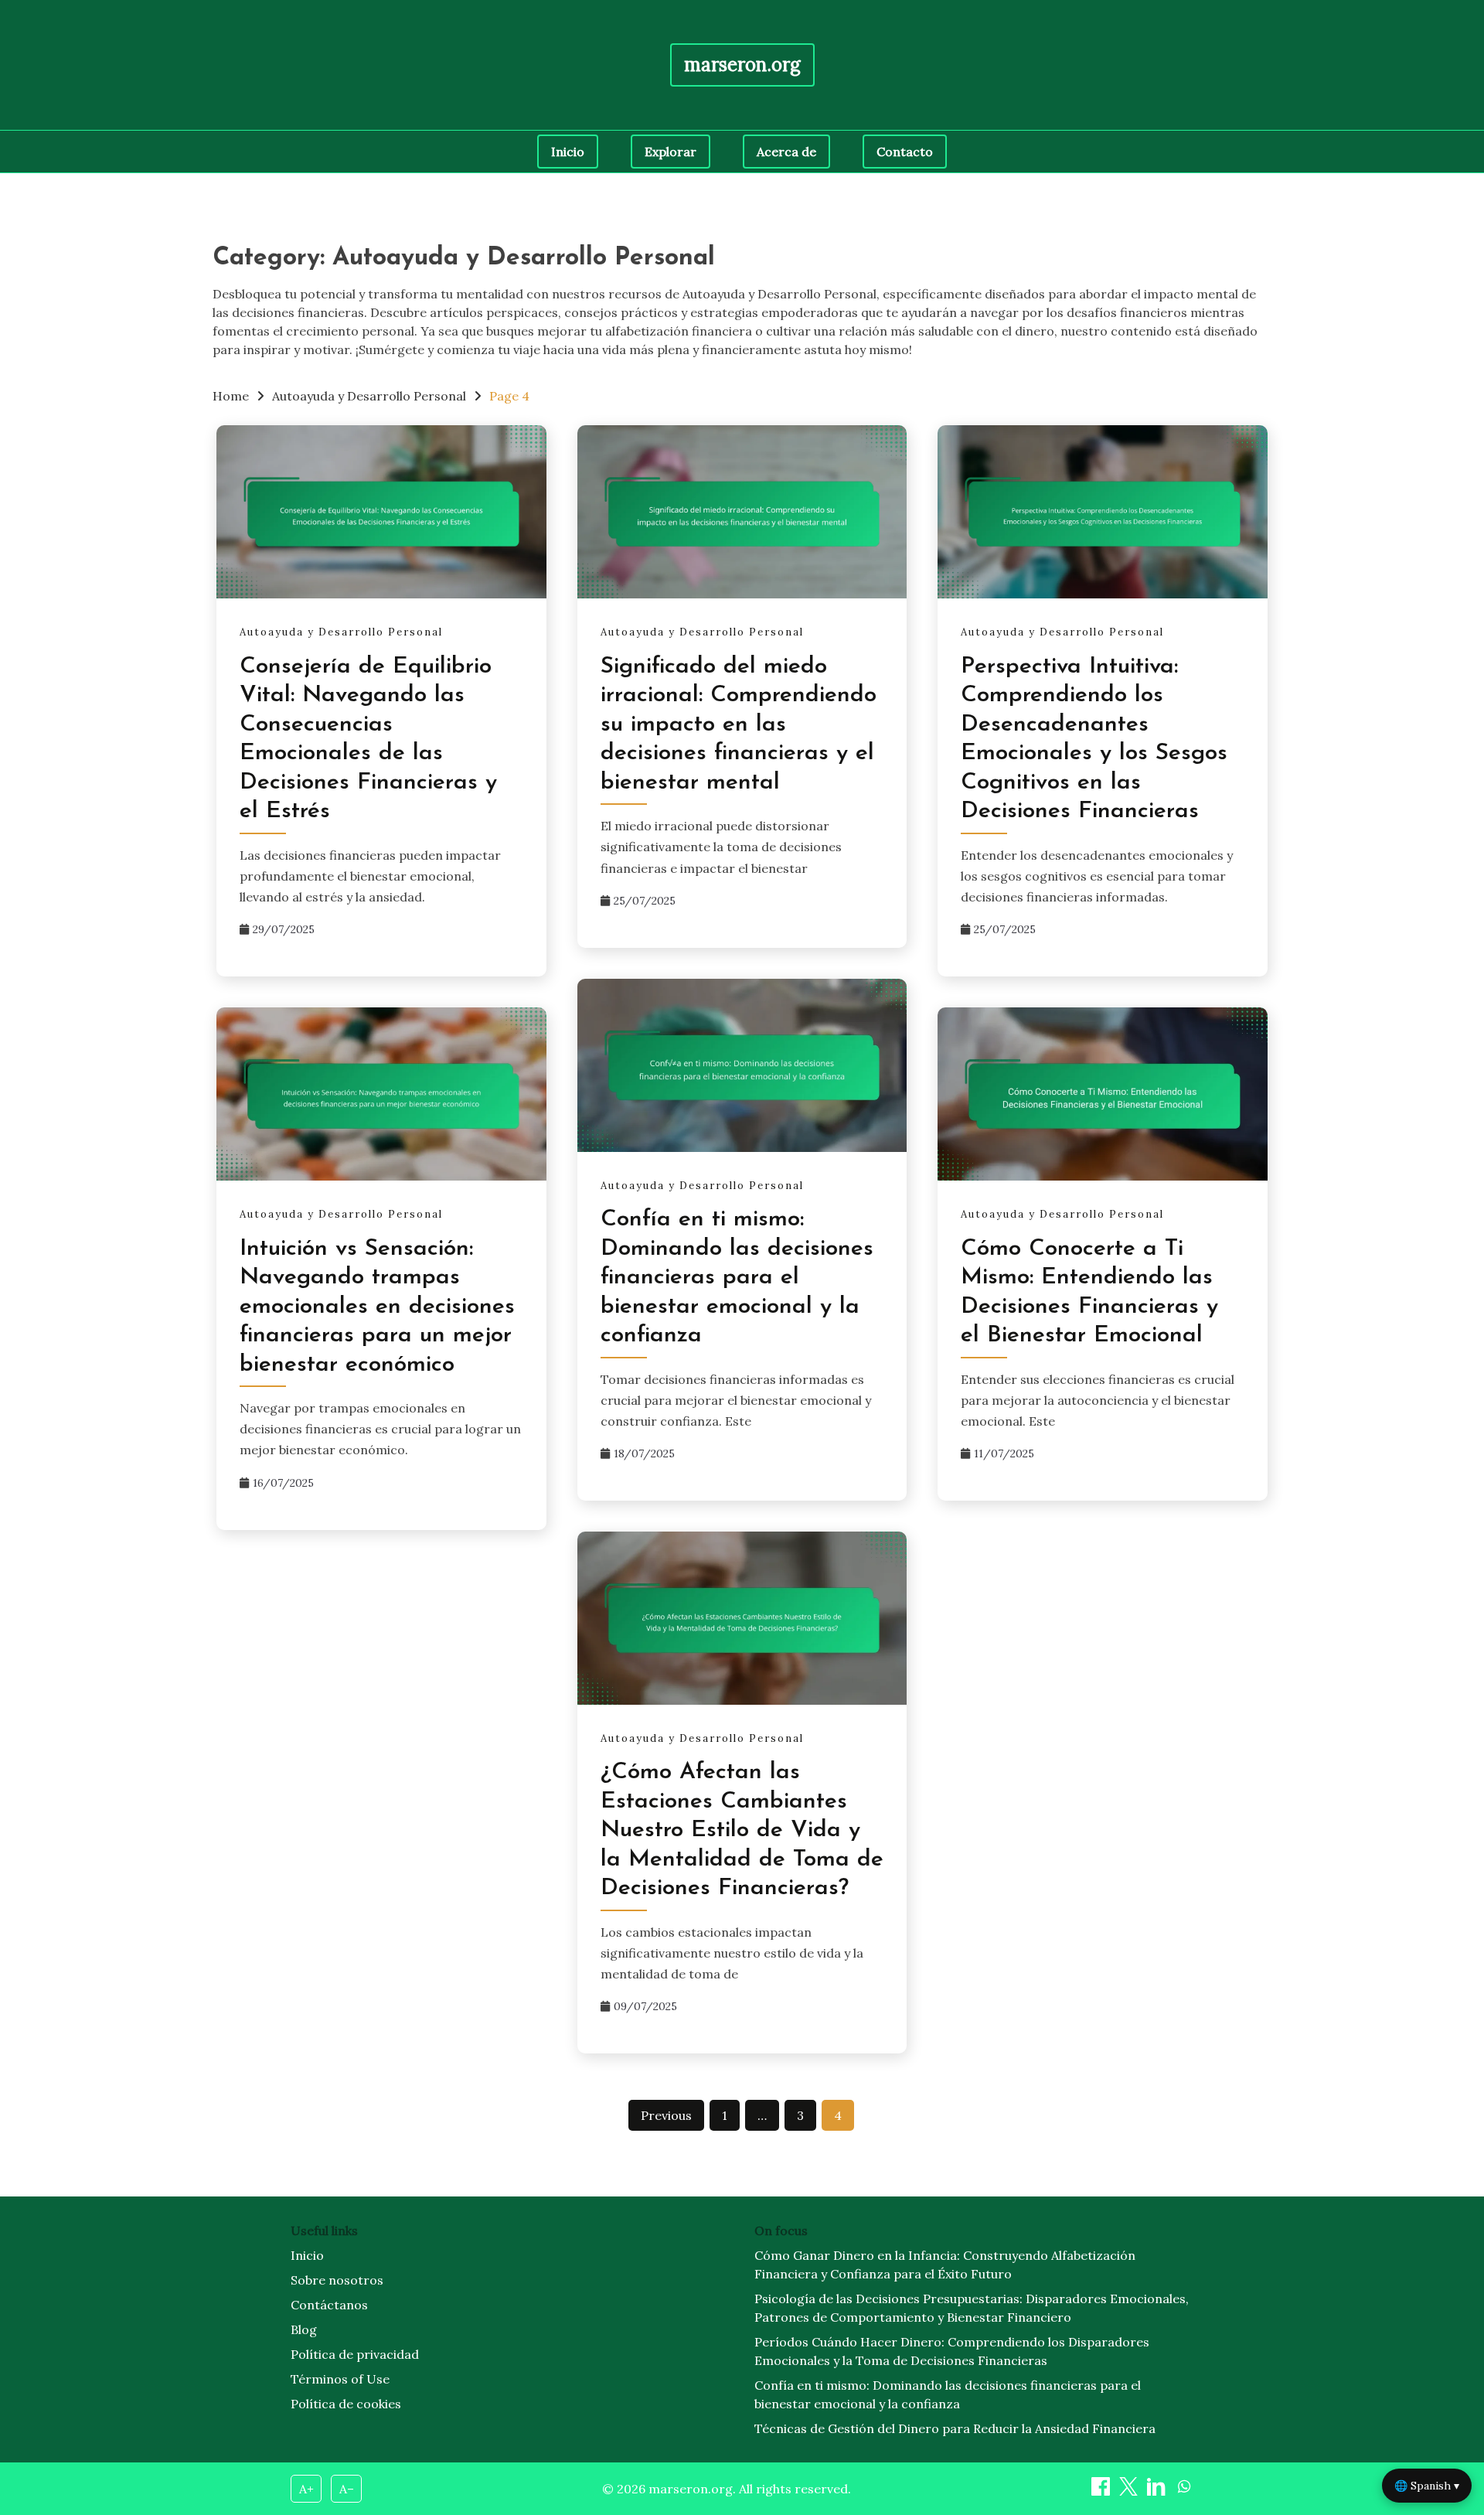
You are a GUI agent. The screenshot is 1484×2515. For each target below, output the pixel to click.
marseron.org (742, 65)
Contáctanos (329, 2305)
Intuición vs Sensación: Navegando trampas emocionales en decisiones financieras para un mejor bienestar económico (377, 1307)
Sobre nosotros (337, 2280)
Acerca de (786, 152)
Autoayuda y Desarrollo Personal (341, 632)
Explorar (671, 152)
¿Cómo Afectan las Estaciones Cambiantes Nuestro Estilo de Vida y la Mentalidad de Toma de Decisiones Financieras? (742, 1830)
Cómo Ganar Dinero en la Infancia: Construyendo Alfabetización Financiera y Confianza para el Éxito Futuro (945, 2265)
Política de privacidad (355, 2354)
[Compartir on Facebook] (1102, 2491)
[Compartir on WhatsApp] (1184, 2491)
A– (347, 2489)
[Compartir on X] (1130, 2491)
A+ (306, 2489)
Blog (304, 2329)
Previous (666, 2115)
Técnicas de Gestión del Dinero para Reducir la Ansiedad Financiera (955, 2428)
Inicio (568, 152)
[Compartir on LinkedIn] (1158, 2491)
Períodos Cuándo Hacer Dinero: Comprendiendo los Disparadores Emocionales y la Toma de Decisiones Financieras (952, 2351)
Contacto (905, 152)
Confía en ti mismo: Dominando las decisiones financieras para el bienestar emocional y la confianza (737, 1278)
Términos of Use (340, 2379)
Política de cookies (346, 2404)
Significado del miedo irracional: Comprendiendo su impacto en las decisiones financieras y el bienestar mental (739, 725)
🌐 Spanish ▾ (1427, 2486)
